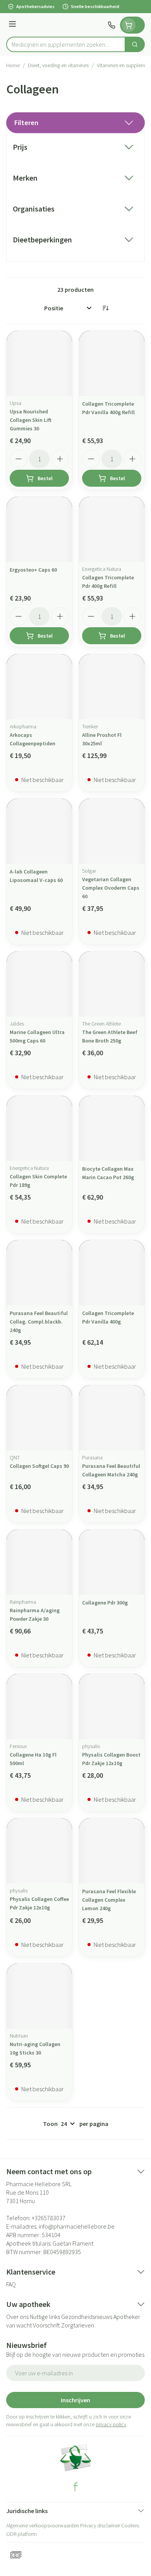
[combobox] (66, 44)
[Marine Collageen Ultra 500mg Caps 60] (39, 984)
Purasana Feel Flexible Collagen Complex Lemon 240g (109, 1900)
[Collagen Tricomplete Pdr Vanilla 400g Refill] (112, 363)
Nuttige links (45, 2317)
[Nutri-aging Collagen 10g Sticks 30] (39, 1996)
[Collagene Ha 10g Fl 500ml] (39, 1707)
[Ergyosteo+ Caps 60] (39, 529)
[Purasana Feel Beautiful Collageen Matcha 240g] (112, 1418)
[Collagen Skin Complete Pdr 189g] (39, 1128)
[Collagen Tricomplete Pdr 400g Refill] (112, 529)
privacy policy (111, 2424)
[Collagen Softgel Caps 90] (39, 1418)
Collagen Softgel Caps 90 (39, 1466)
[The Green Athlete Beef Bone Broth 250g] (112, 984)
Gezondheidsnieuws (87, 2317)
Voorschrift (46, 2325)
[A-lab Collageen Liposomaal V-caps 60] (39, 831)
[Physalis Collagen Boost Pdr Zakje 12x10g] (112, 1707)
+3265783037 (49, 2218)
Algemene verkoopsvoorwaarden (43, 2525)
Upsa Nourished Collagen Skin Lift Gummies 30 (31, 420)
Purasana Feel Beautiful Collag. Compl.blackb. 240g (39, 1322)
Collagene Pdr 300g (105, 1603)
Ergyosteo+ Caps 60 (33, 570)
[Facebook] (75, 2487)
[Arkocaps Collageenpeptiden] (39, 687)
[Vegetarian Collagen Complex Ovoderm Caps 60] (112, 831)
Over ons (17, 2317)
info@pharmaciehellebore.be (77, 2226)
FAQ (11, 2284)
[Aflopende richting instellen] (105, 308)
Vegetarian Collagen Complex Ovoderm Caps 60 (111, 888)
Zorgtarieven (78, 2325)
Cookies (130, 2525)
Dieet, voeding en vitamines (58, 65)
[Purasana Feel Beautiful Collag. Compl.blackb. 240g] (39, 1273)
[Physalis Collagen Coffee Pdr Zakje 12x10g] (39, 1851)
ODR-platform (21, 2534)
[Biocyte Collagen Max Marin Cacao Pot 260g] (112, 1128)
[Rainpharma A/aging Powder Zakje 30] (39, 1562)
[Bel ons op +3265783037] (112, 25)
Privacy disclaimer (100, 2525)
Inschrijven (75, 2400)
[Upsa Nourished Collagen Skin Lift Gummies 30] (39, 363)
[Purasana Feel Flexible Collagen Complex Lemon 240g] (112, 1851)
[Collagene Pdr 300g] (112, 1562)
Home (13, 65)
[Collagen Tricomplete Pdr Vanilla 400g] (112, 1273)
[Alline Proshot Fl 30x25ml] (112, 687)
